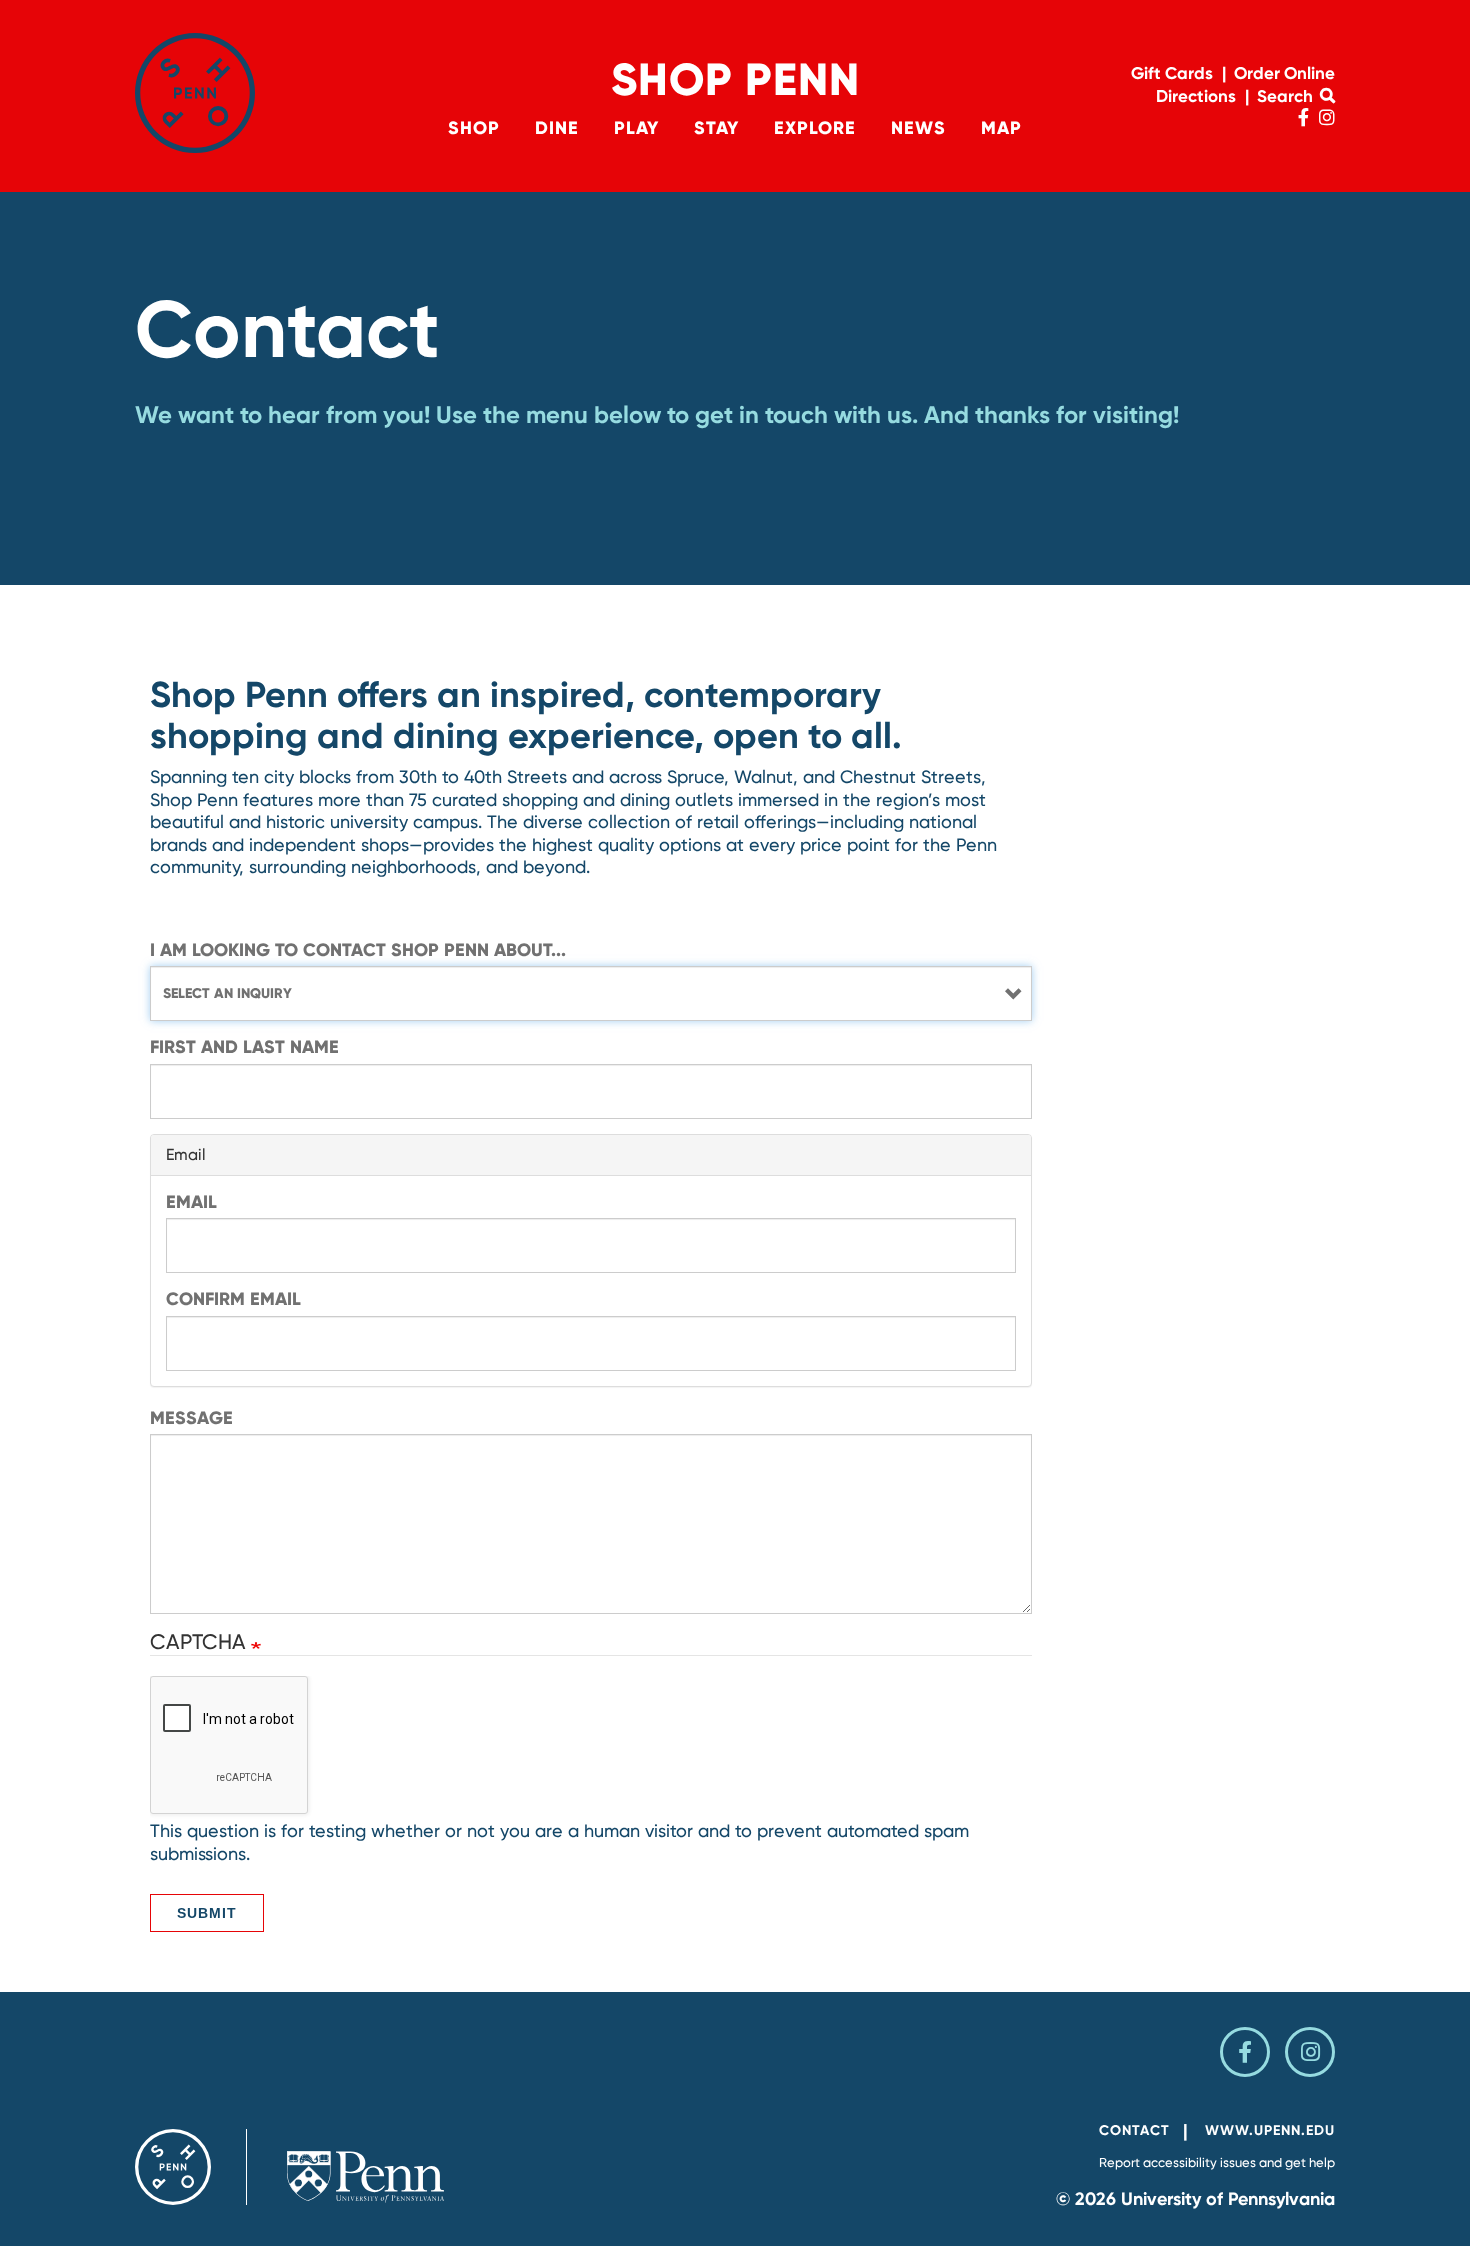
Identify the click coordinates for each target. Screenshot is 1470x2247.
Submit (207, 1913)
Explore (815, 128)
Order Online (1284, 73)
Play (636, 128)
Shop (474, 128)
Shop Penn (735, 79)
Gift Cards (1172, 73)
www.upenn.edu (1270, 2130)
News (918, 128)
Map (1001, 128)
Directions (1196, 96)
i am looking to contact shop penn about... (358, 950)
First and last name (244, 1047)
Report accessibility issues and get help (1217, 2162)
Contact (1134, 2130)
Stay (716, 128)
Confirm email (233, 1299)
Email (191, 1202)
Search (1287, 96)
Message (191, 1418)
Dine (557, 128)
